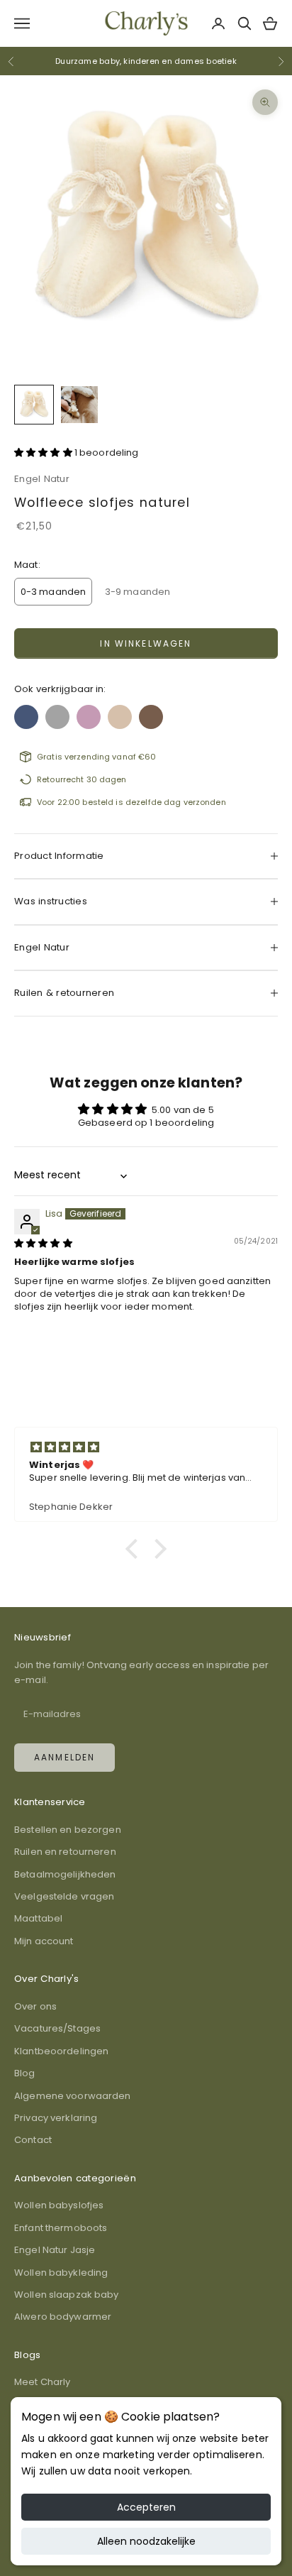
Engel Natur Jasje (55, 2250)
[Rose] (89, 713)
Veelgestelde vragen (64, 1896)
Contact (33, 2140)
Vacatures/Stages (57, 2028)
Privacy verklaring (56, 2118)
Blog (25, 2073)
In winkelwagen (146, 643)
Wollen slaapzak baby (67, 2295)
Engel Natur (42, 479)
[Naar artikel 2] (79, 405)
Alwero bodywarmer (63, 2317)
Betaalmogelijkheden (65, 1874)
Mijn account (44, 1941)
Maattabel (38, 1918)
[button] (44, 453)
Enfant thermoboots (61, 2228)
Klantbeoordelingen (61, 2051)
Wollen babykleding (61, 2273)
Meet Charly (42, 2382)
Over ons (35, 2006)
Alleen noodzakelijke (146, 2541)
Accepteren (146, 2507)
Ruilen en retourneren (65, 1852)
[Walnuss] (151, 713)
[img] (43, 1243)
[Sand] (120, 713)
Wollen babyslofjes (59, 2205)
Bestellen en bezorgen (68, 1830)
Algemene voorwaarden (73, 2096)
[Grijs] (57, 713)
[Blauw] (26, 713)
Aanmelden (64, 1757)
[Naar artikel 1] (34, 405)
